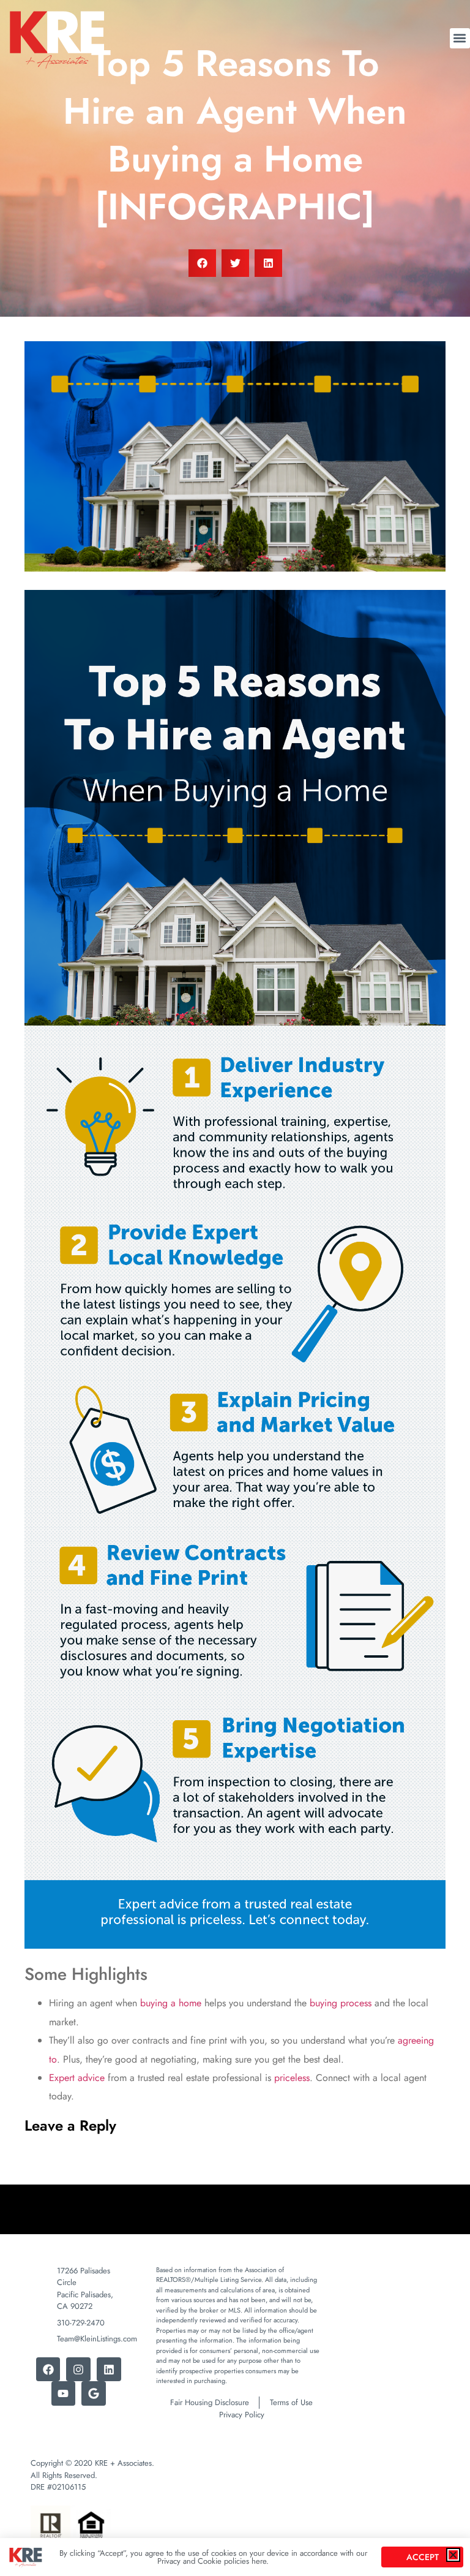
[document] (235, 1288)
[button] (453, 2555)
